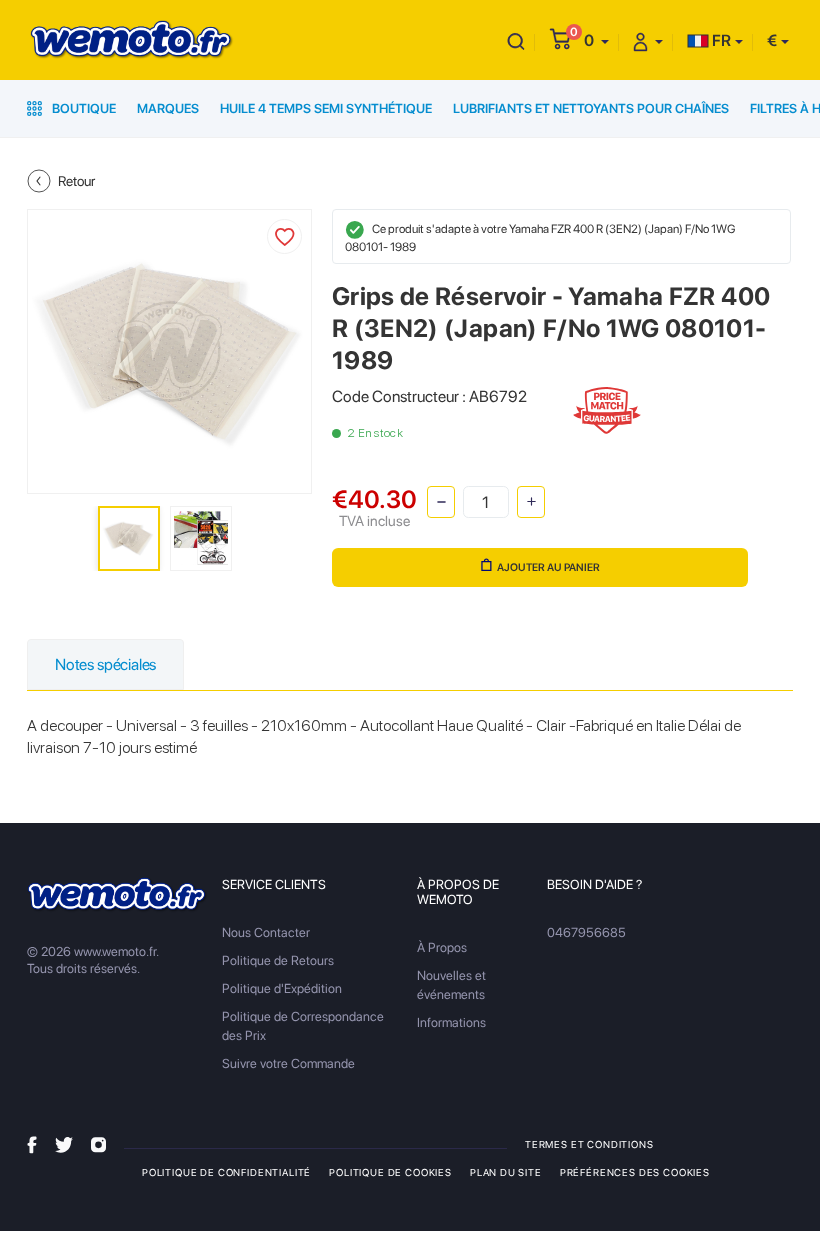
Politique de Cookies (390, 1172)
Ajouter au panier (548, 567)
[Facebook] (32, 1143)
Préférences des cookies (635, 1172)
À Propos (442, 947)
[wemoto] (117, 895)
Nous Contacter (266, 932)
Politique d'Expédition (282, 988)
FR (720, 40)
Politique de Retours (278, 960)
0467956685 (586, 932)
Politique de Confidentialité (226, 1172)
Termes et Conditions (589, 1144)
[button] (596, 40)
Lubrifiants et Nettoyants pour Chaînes (591, 108)
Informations (451, 1022)
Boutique (82, 108)
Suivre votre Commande (288, 1063)
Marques (168, 108)
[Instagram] (98, 1143)
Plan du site (506, 1172)
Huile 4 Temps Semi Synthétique (326, 108)
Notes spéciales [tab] (105, 664)
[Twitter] (64, 1143)
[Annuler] (516, 40)
